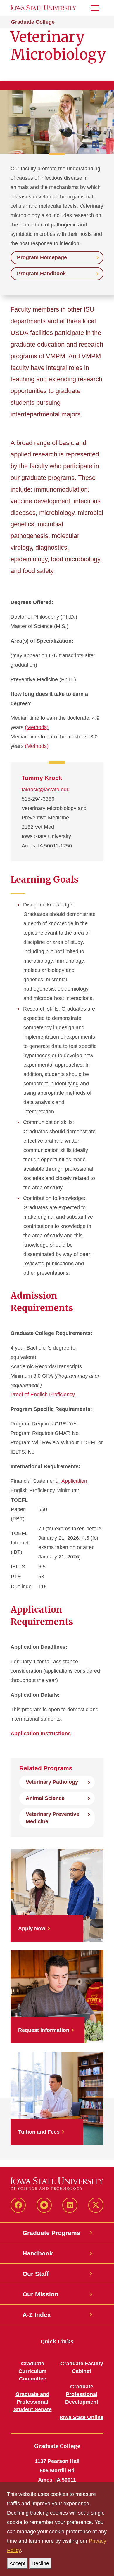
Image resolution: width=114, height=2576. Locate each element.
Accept (17, 2563)
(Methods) (37, 727)
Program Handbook (41, 274)
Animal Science (45, 1798)
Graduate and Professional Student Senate (33, 2402)
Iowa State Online (82, 2417)
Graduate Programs (51, 2233)
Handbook (38, 2253)
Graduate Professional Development (82, 2394)
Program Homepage (42, 257)
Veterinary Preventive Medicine (52, 1818)
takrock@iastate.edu (46, 790)
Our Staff (36, 2274)
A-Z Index (37, 2315)
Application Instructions (41, 1734)
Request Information (44, 2030)
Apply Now (32, 1928)
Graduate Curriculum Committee (32, 2371)
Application (74, 1481)
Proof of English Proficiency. (43, 1395)
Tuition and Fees (39, 2132)
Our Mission (40, 2294)
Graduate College (33, 22)
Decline (40, 2563)
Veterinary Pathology (52, 1782)
